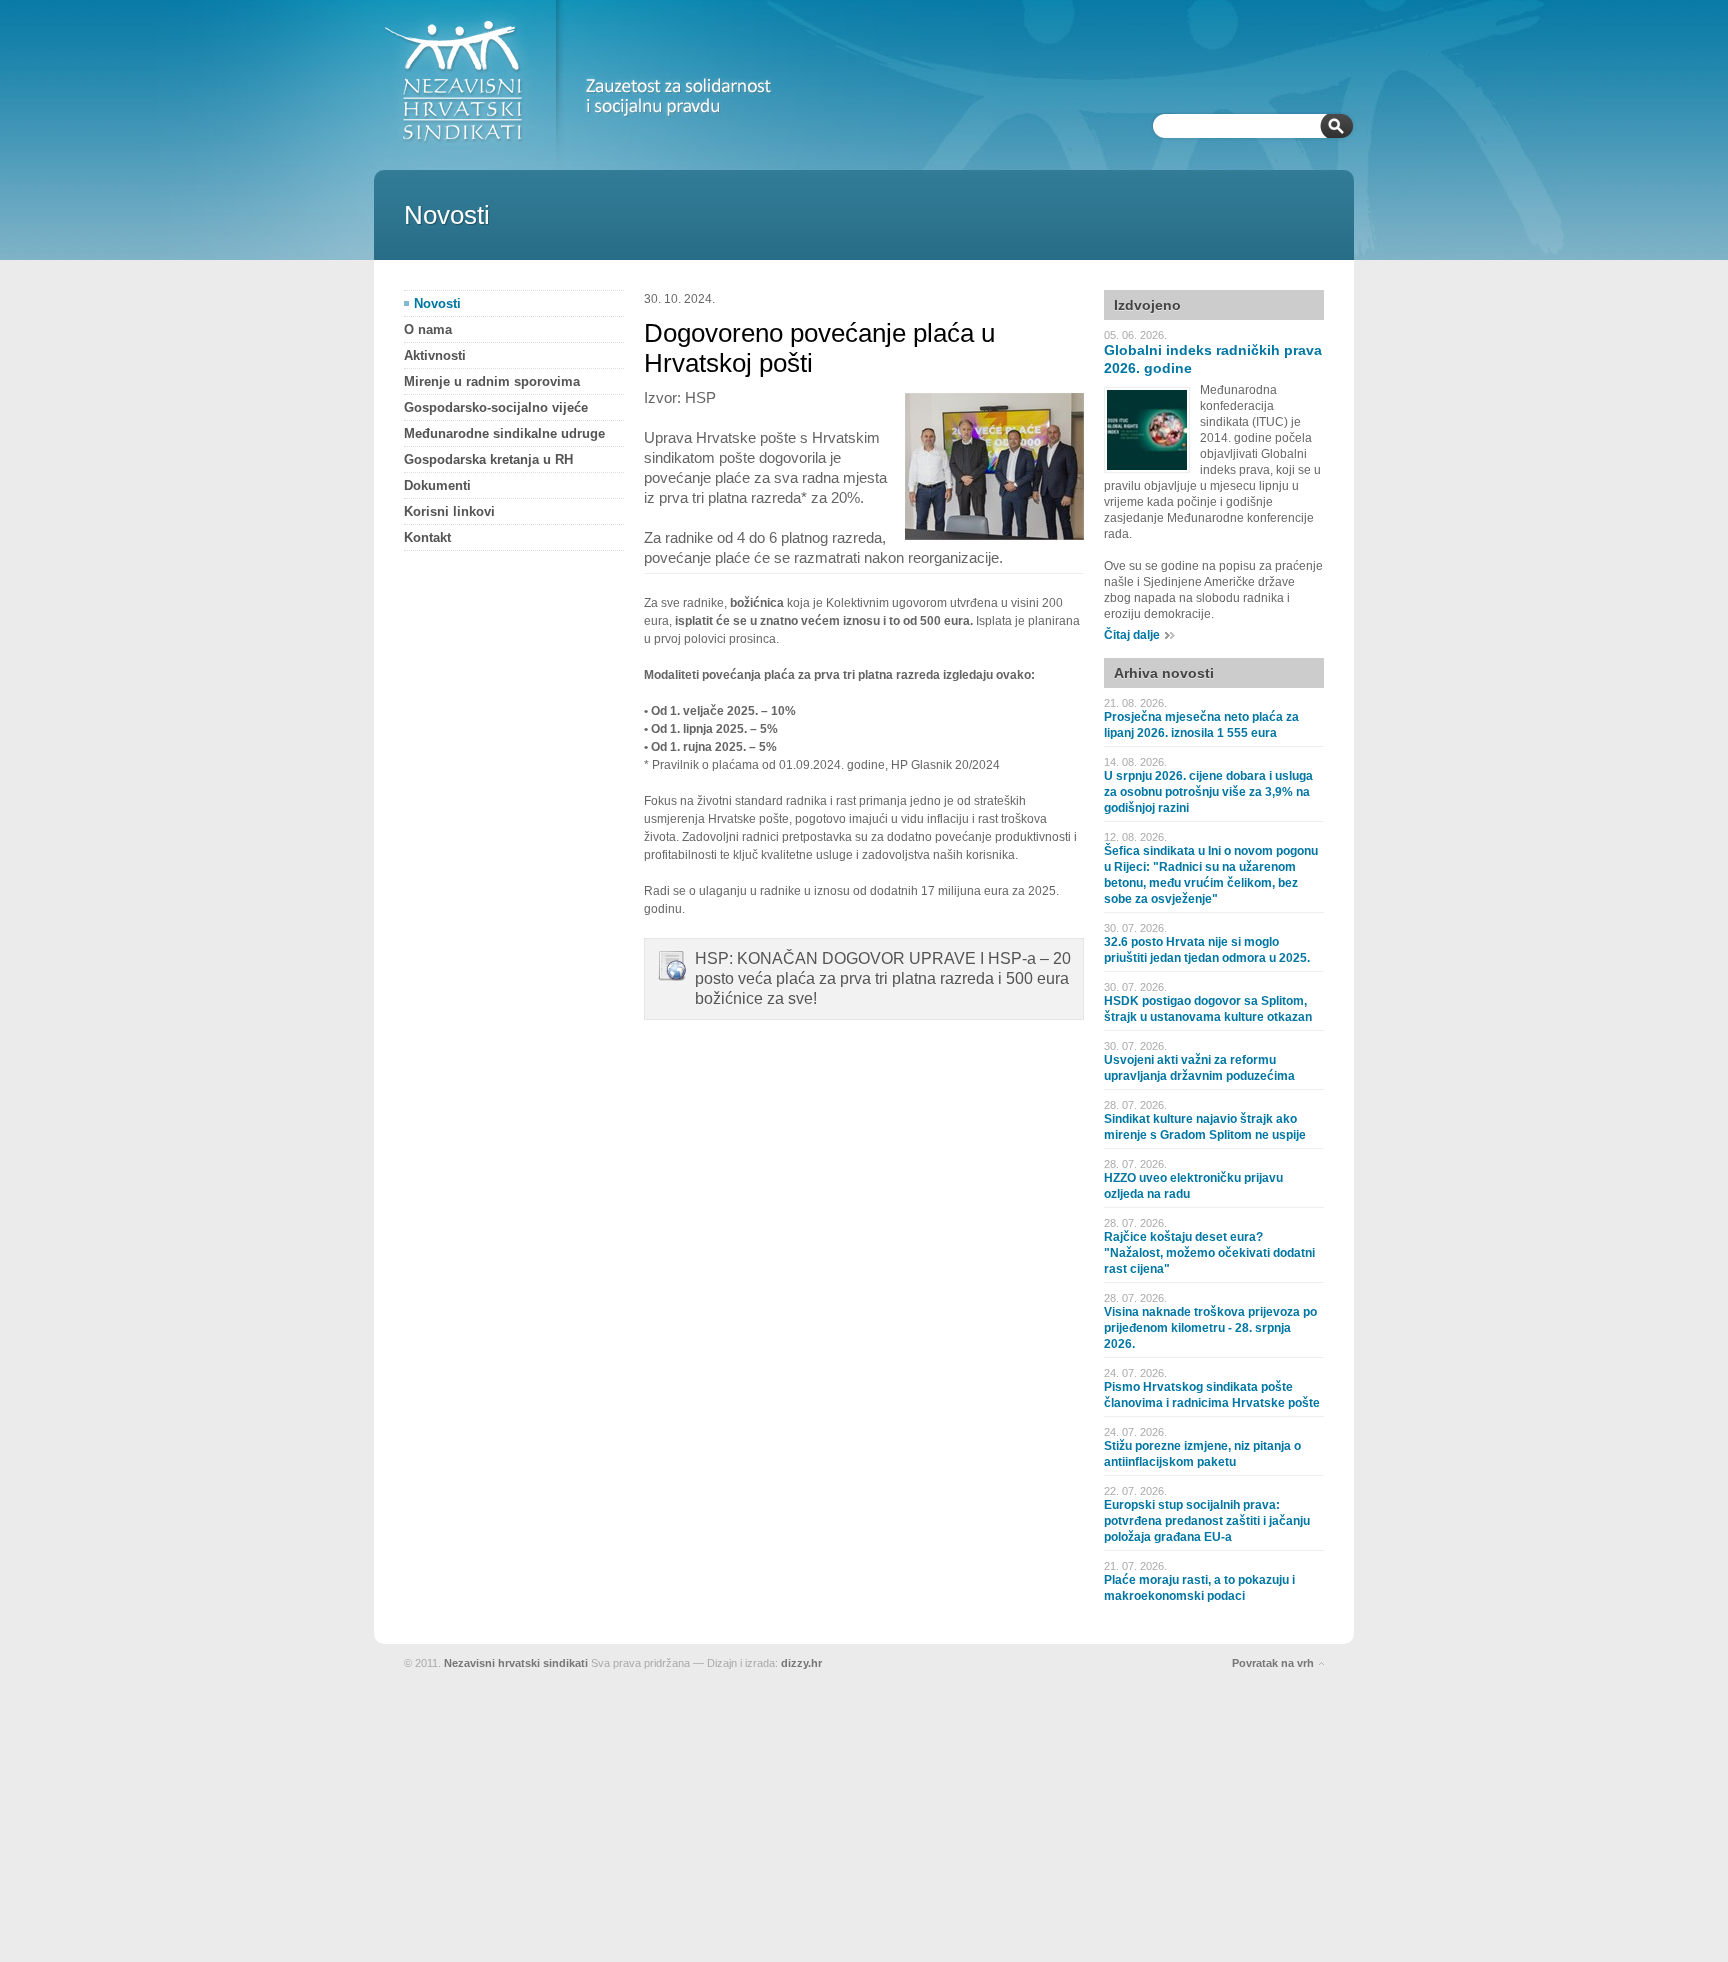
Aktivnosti (435, 355)
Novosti (437, 303)
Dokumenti (437, 485)
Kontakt (427, 537)
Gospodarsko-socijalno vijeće (496, 407)
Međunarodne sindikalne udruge (504, 433)
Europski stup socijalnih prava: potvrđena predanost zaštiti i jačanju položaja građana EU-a (1207, 1521)
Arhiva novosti (1164, 673)
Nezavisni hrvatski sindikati (516, 1663)
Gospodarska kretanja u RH (488, 459)
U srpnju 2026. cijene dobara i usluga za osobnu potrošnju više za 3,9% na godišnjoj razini (1208, 792)
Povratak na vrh (1273, 1663)
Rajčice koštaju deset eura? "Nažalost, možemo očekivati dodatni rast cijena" (1209, 1253)
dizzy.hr (801, 1663)
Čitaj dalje (1132, 635)
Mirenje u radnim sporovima (492, 381)
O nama (428, 329)
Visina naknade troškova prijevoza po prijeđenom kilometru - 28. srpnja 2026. (1210, 1328)
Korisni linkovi (449, 511)
